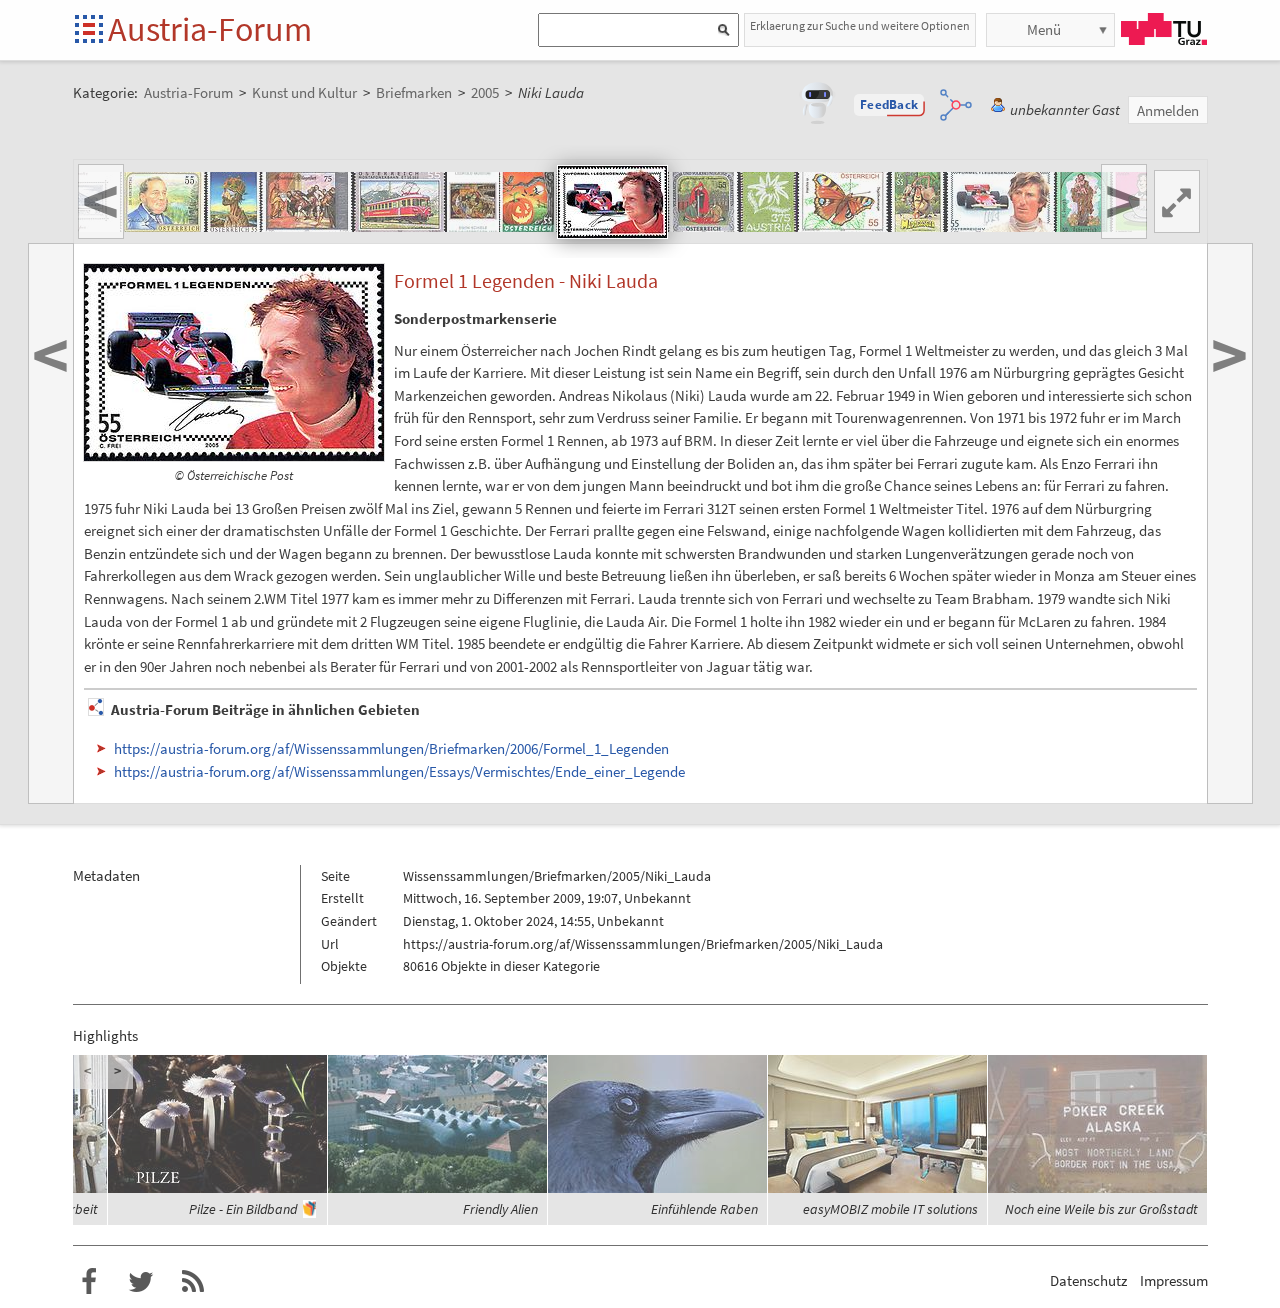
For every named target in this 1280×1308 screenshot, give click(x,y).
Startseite (90, 30)
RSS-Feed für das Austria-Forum (193, 1282)
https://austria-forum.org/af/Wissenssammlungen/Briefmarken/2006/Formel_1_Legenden (391, 748)
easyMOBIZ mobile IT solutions (890, 1209)
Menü (1044, 29)
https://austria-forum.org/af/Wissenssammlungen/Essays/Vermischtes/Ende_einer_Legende (399, 771)
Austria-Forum (210, 29)
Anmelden (1168, 110)
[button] (889, 105)
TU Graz (1164, 29)
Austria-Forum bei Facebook (89, 1282)
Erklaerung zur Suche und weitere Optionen (860, 25)
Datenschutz (1088, 1280)
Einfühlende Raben (704, 1209)
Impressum (1174, 1280)
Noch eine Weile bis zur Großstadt (1101, 1209)
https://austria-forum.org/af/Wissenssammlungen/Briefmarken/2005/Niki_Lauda (643, 944)
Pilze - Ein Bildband (243, 1209)
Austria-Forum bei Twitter (141, 1282)
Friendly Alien (500, 1209)
